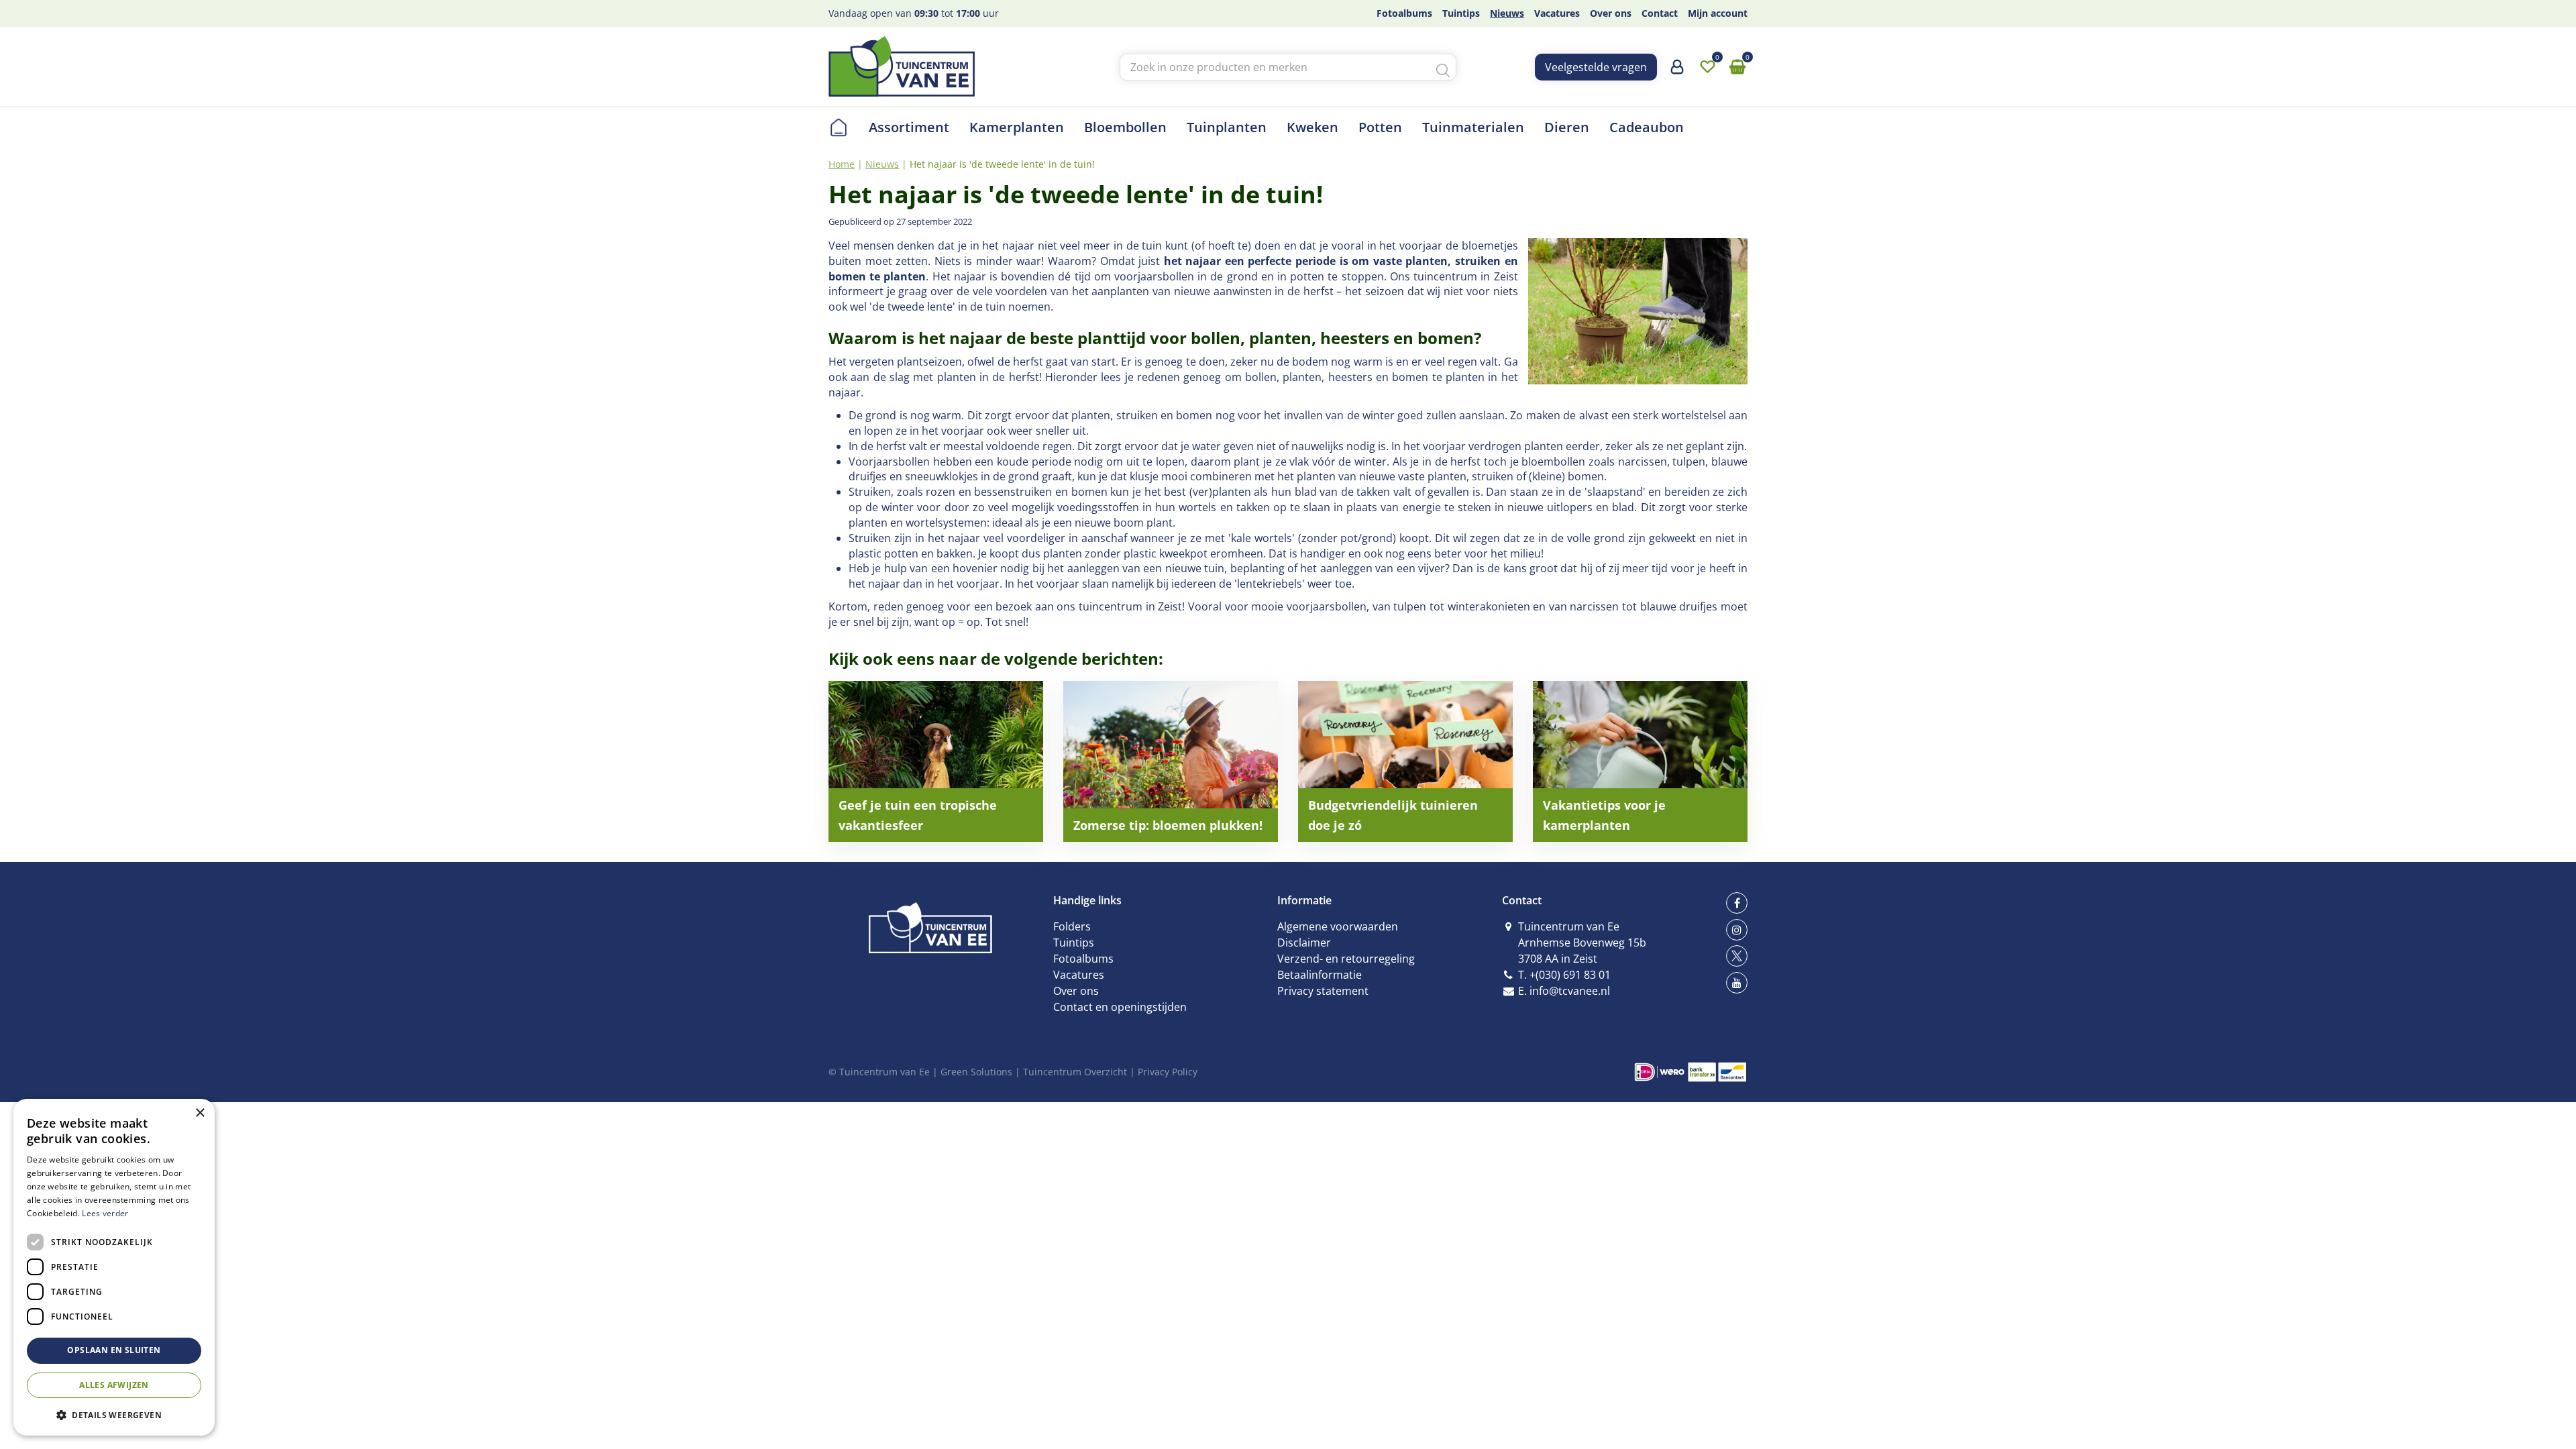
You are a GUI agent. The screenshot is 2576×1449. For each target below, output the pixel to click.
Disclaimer (1304, 943)
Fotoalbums (1083, 959)
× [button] (200, 1113)
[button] (114, 1414)
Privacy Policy (1168, 1072)
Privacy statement (1323, 991)
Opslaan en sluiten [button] (114, 1350)
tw (1737, 956)
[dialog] (114, 1267)
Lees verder (105, 1213)
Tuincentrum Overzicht (1075, 1072)
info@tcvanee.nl (1570, 991)
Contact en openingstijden (1120, 1007)
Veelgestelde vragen (1596, 67)
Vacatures (1079, 975)
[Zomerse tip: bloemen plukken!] (1171, 761)
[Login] (1677, 72)
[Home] (839, 127)
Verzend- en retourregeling (1346, 959)
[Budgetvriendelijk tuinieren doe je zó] (1405, 761)
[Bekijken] (1737, 67)
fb (1737, 903)
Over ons (1076, 991)
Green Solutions (976, 1072)
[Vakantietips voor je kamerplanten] (1640, 761)
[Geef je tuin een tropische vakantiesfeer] (936, 761)
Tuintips (1074, 943)
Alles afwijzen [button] (114, 1385)
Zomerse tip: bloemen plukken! (1168, 825)
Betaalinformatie (1320, 975)
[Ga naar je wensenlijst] (1707, 67)
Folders (1072, 926)
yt (1737, 983)
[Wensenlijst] (1707, 67)
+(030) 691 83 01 (1570, 975)
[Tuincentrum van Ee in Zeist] (902, 66)
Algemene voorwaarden (1338, 926)
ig (1737, 930)
